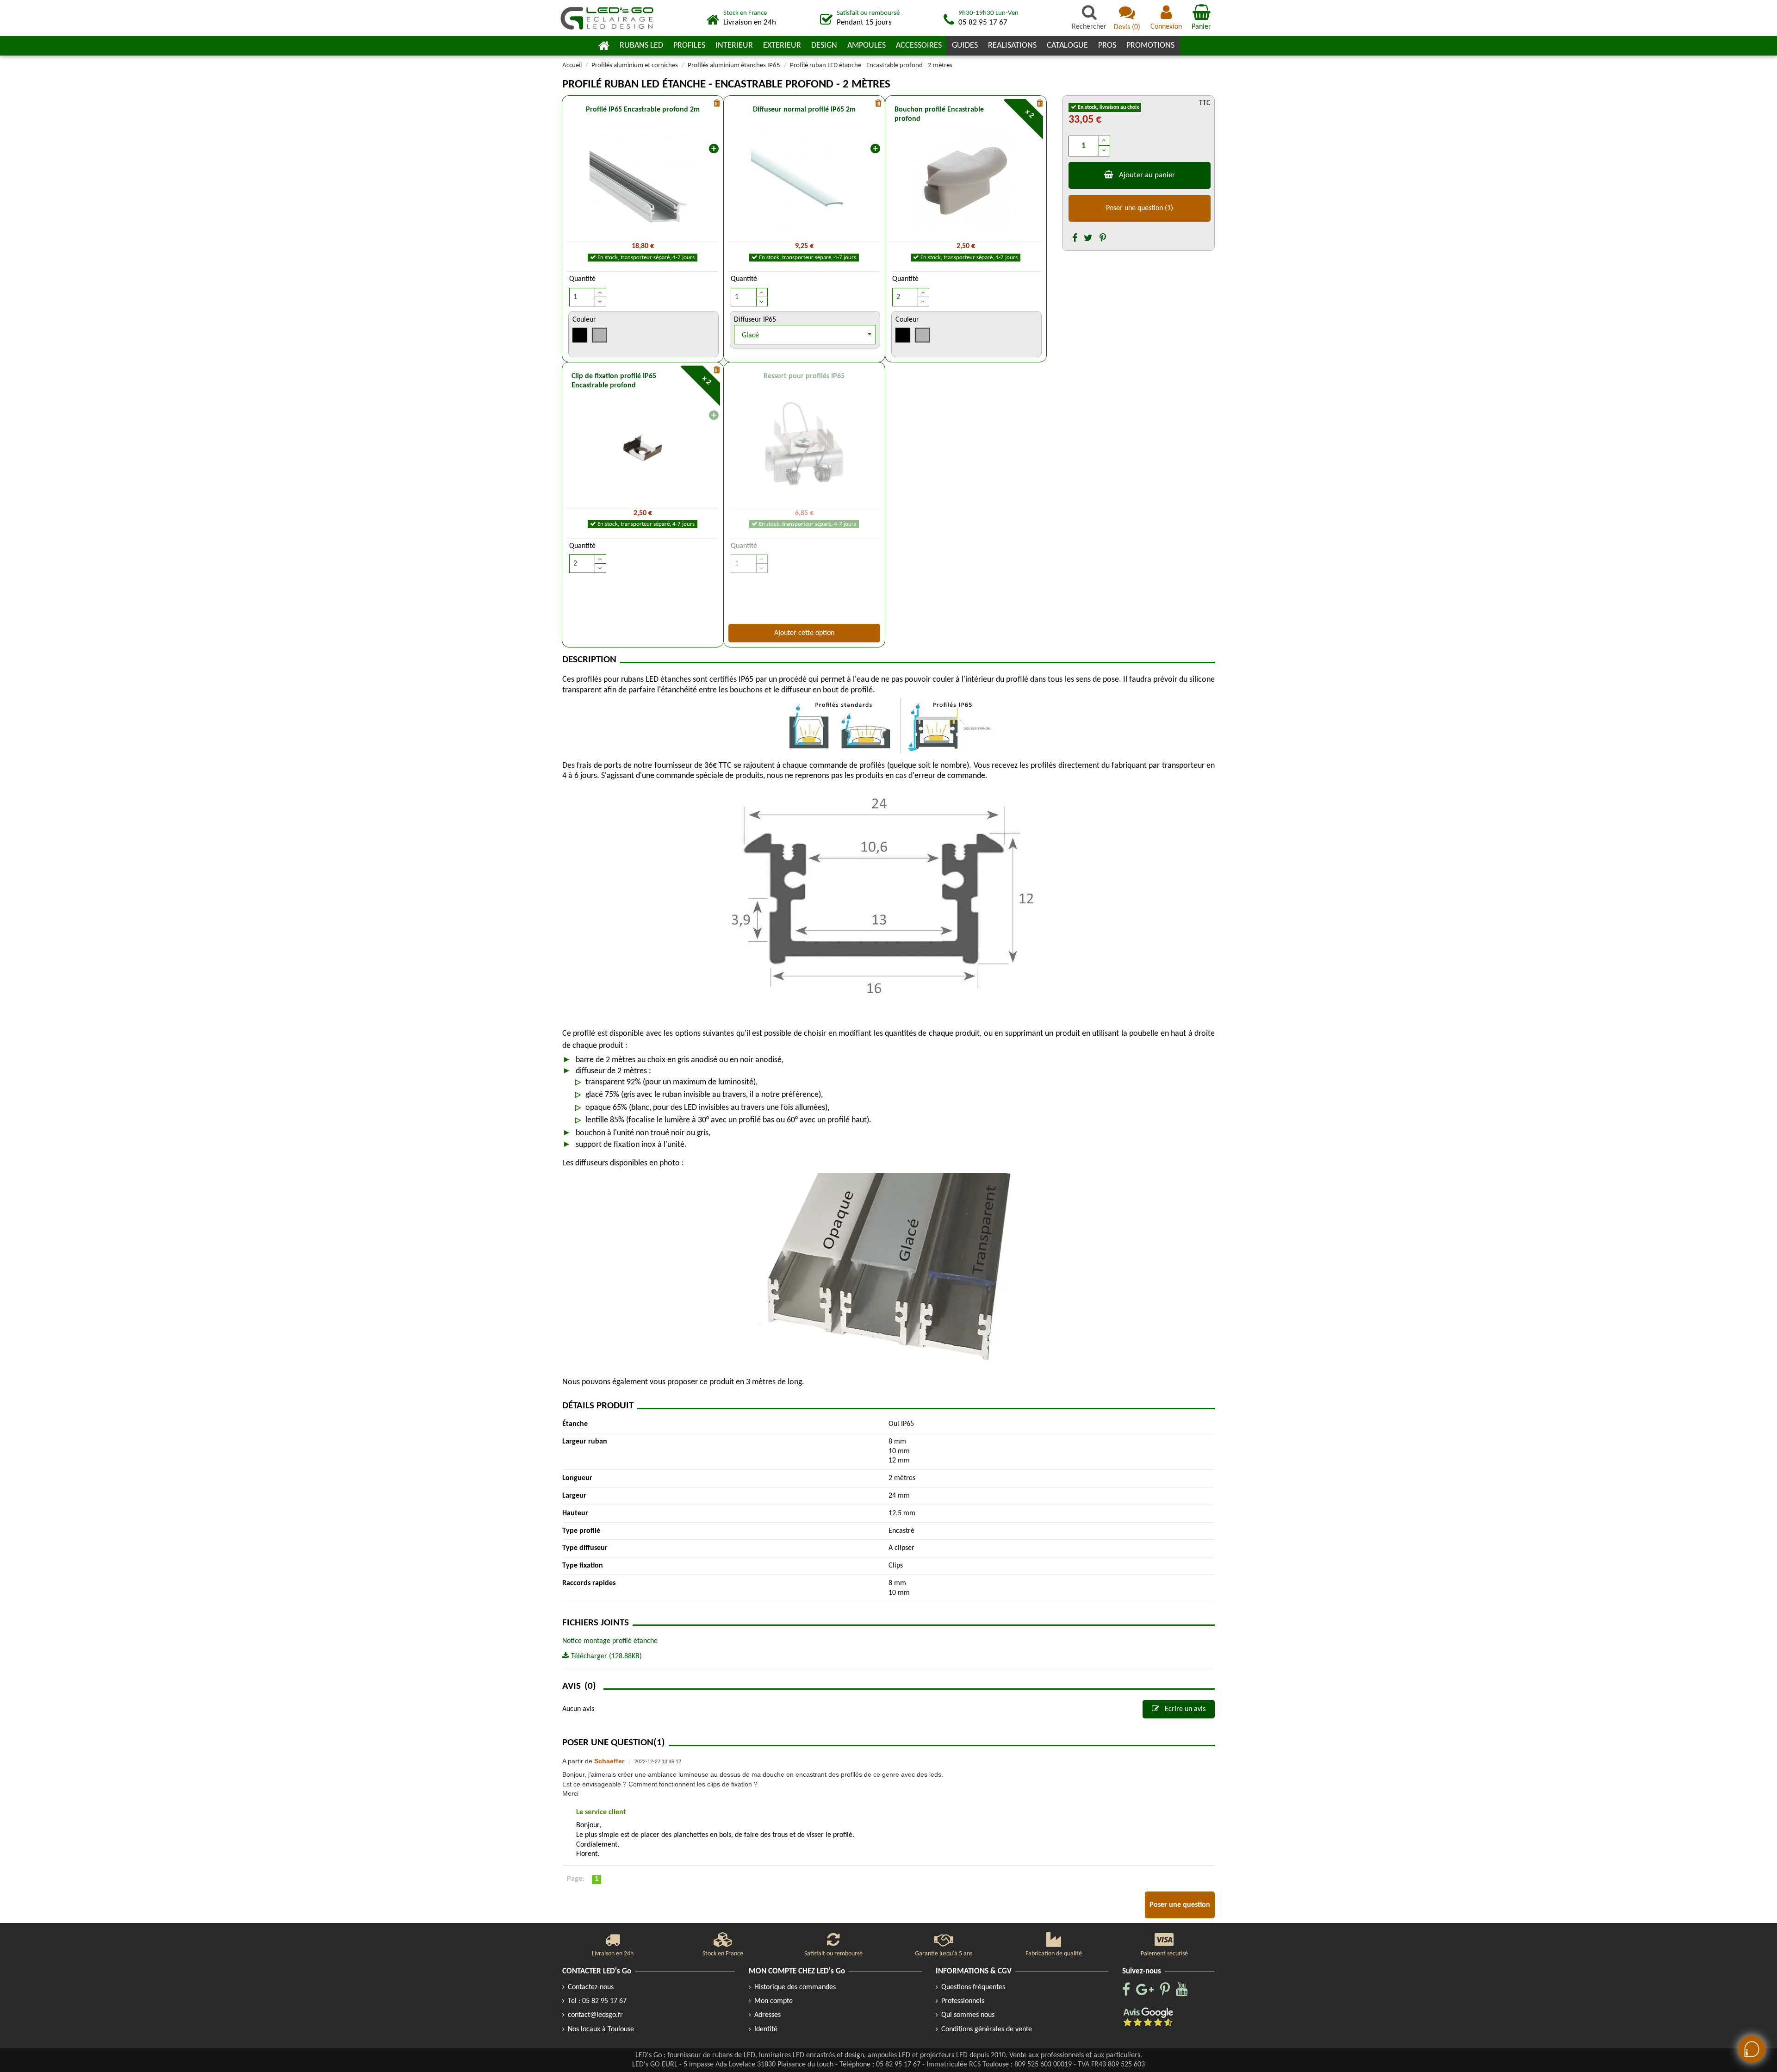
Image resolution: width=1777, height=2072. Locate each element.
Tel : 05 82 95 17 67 (597, 2001)
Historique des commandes (795, 1987)
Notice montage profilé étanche (610, 1641)
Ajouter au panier (1147, 175)
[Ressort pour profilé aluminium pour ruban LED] (804, 448)
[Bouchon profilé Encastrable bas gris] (966, 181)
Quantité (582, 279)
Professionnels (963, 2001)
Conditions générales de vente (987, 2029)
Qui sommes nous (968, 2015)
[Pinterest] (1103, 239)
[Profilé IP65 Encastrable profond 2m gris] (643, 181)
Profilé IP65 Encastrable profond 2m (643, 110)
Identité (766, 2029)
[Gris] (600, 337)
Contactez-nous (591, 1987)
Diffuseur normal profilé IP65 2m (804, 110)
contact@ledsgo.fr (595, 2015)
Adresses (767, 2015)
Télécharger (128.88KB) (606, 1656)
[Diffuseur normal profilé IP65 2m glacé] (804, 181)
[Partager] (1075, 239)
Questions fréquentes (973, 1987)
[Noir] (580, 337)
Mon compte (774, 2001)
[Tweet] (1088, 239)
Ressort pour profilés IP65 (804, 376)
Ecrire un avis (1184, 1709)
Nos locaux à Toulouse (601, 2029)
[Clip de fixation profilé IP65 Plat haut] (643, 448)
